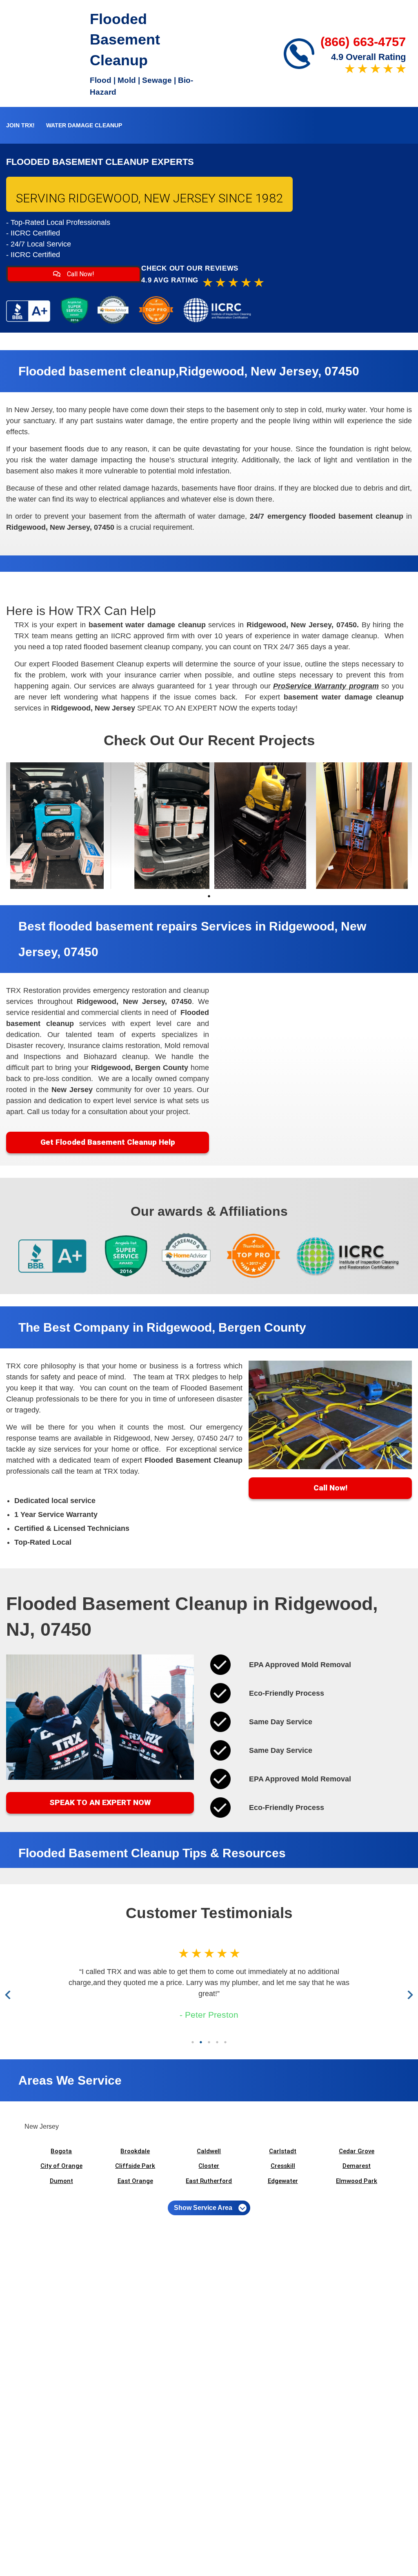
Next (409, 1995)
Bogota (61, 2151)
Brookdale (135, 2151)
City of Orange (61, 2166)
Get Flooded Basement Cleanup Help (108, 1142)
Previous (10, 1995)
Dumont (61, 2181)
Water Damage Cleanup (84, 125)
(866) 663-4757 (363, 42)
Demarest (357, 2166)
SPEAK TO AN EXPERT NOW (100, 1802)
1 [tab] (209, 896)
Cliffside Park (135, 2166)
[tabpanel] (57, 826)
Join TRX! (20, 125)
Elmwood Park (357, 2181)
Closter (209, 2166)
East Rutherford (209, 2181)
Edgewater (283, 2181)
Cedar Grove (357, 2151)
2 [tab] (201, 2042)
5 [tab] (225, 2042)
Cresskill (283, 2166)
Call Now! (80, 274)
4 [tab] (217, 2042)
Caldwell (209, 2151)
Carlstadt (283, 2151)
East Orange (135, 2181)
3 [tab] (209, 2042)
